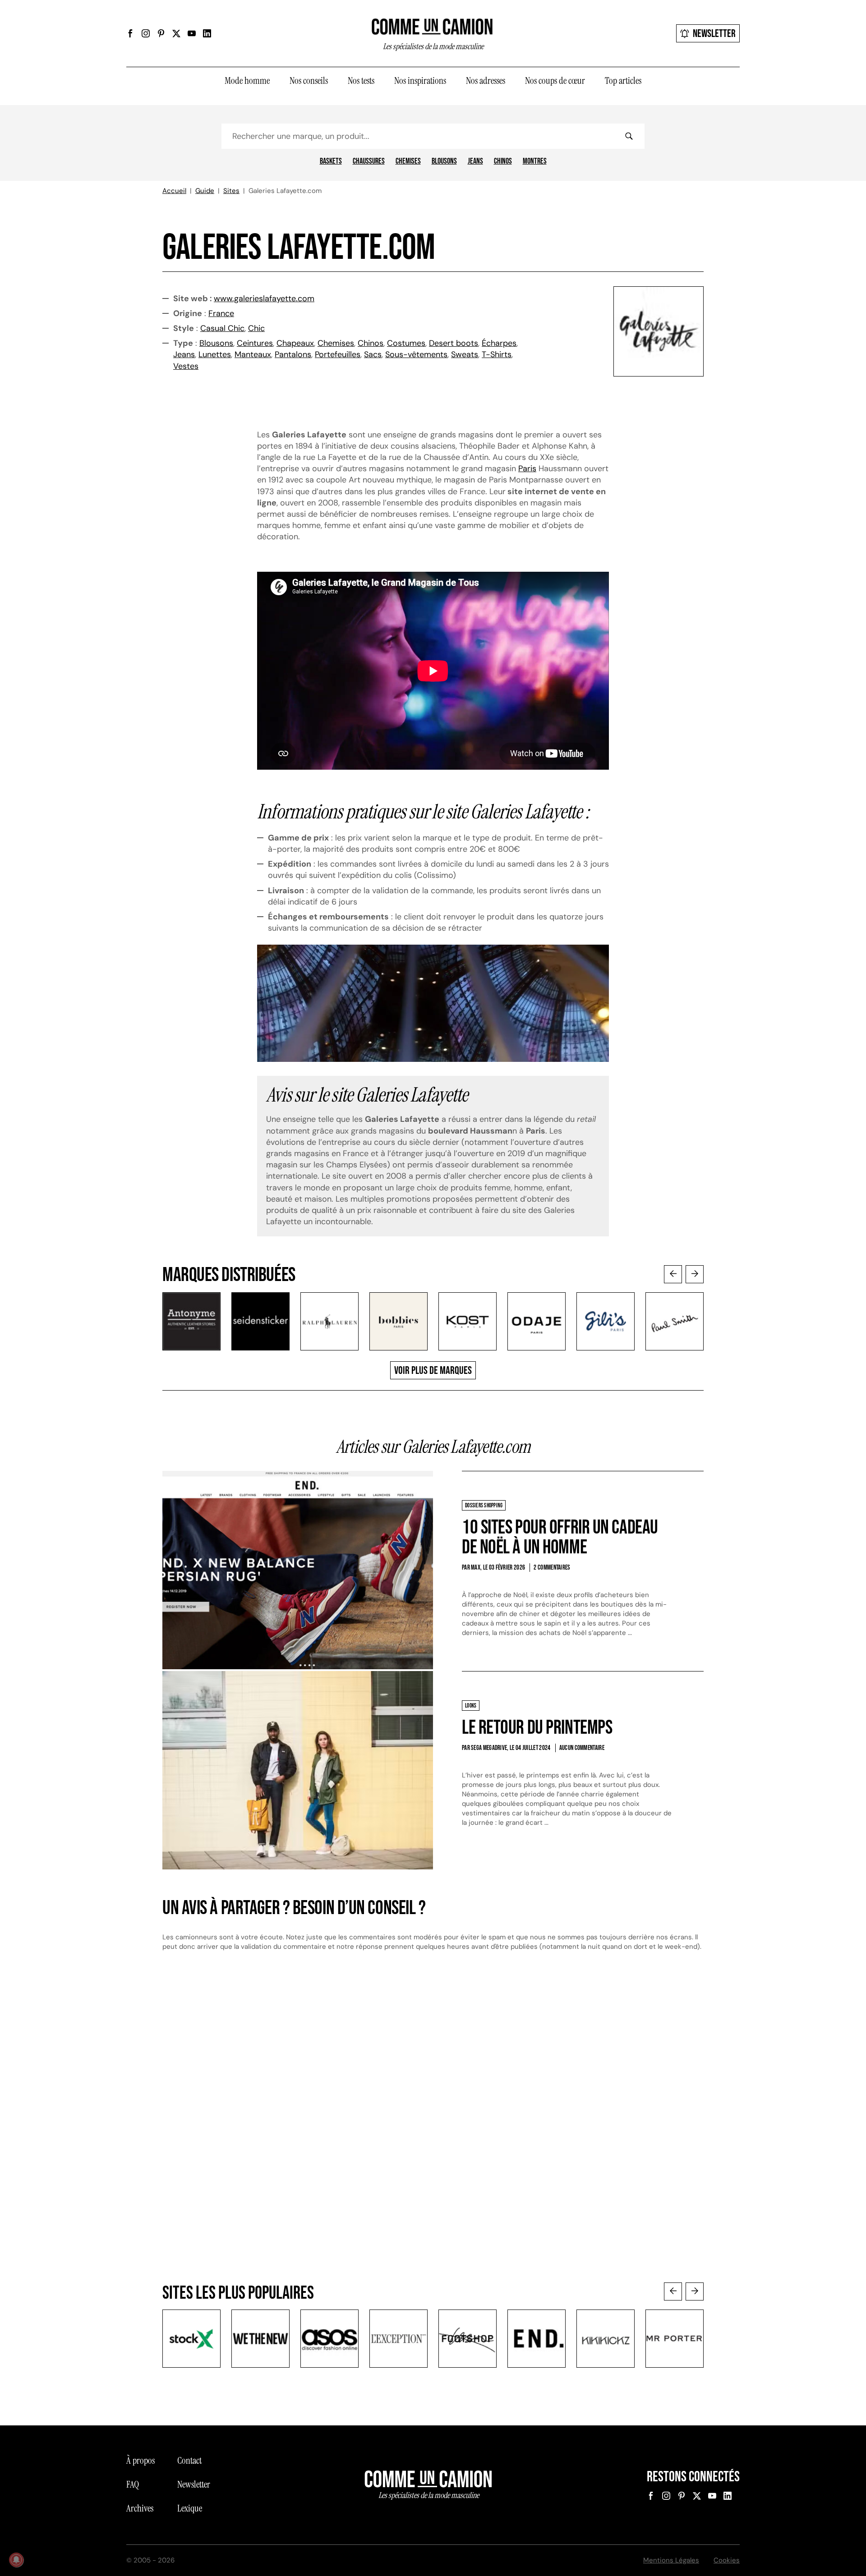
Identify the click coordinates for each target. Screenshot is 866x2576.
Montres (535, 161)
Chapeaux (295, 343)
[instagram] (146, 33)
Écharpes (499, 343)
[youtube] (192, 33)
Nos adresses (486, 81)
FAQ (133, 2484)
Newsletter (714, 34)
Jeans (475, 161)
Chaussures (369, 161)
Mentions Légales (671, 2560)
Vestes (186, 366)
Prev (673, 1274)
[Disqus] (433, 2111)
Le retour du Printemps (537, 1728)
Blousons (444, 161)
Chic (256, 328)
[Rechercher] (629, 136)
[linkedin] (207, 33)
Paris (527, 468)
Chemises (408, 161)
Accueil (174, 191)
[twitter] (176, 33)
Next (695, 1274)
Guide (205, 191)
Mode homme (247, 81)
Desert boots (454, 343)
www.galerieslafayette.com (264, 298)
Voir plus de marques (433, 1371)
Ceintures (255, 343)
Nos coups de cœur (555, 81)
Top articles (623, 81)
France (221, 313)
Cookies (727, 2560)
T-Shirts (497, 354)
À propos (140, 2461)
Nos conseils (309, 81)
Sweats (465, 354)
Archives (140, 2508)
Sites (231, 191)
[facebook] (130, 33)
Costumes (406, 343)
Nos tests (361, 81)
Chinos (503, 161)
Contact (189, 2461)
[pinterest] (161, 33)
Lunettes (215, 354)
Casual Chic (222, 328)
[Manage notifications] (16, 2560)
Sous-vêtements (416, 354)
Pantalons (293, 354)
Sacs (373, 354)
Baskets (331, 161)
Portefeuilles (338, 354)
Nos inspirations (420, 81)
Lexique (190, 2508)
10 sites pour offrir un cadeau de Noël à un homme (560, 1537)
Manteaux (253, 354)
